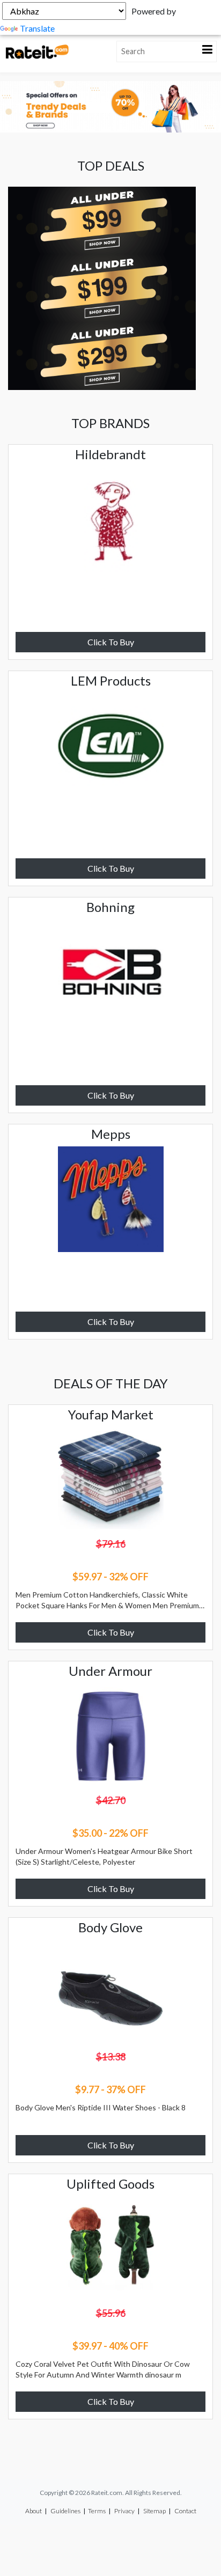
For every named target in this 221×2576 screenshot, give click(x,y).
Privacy (124, 2511)
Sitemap (154, 2511)
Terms (97, 2511)
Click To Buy (111, 642)
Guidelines (65, 2511)
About (34, 2511)
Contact (185, 2511)
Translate (37, 28)
